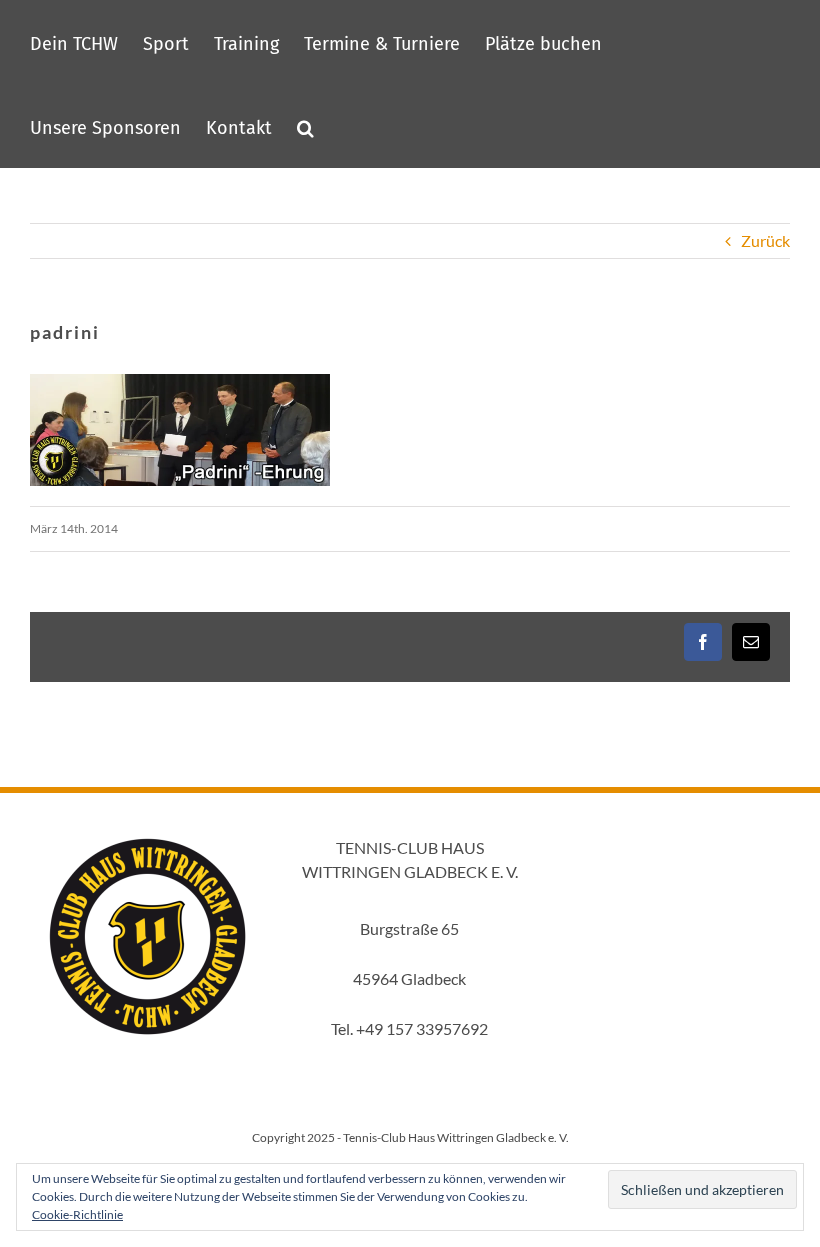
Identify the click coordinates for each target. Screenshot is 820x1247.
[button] (305, 126)
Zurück (765, 240)
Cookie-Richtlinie (77, 1214)
